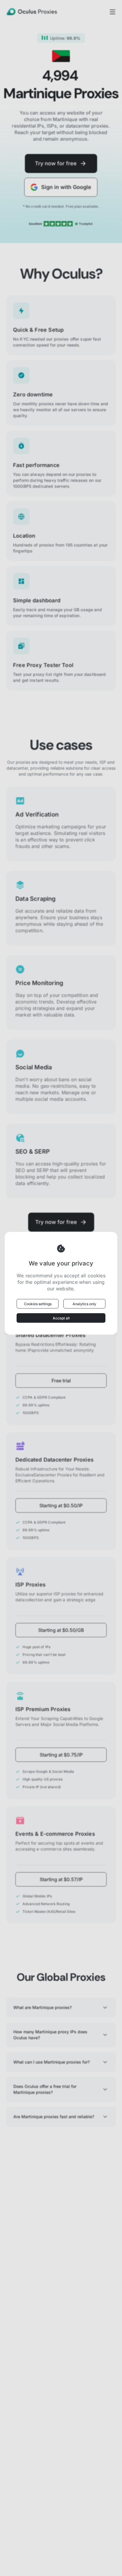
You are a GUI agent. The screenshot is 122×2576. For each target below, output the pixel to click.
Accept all (61, 1318)
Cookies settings (38, 1304)
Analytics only (84, 1304)
